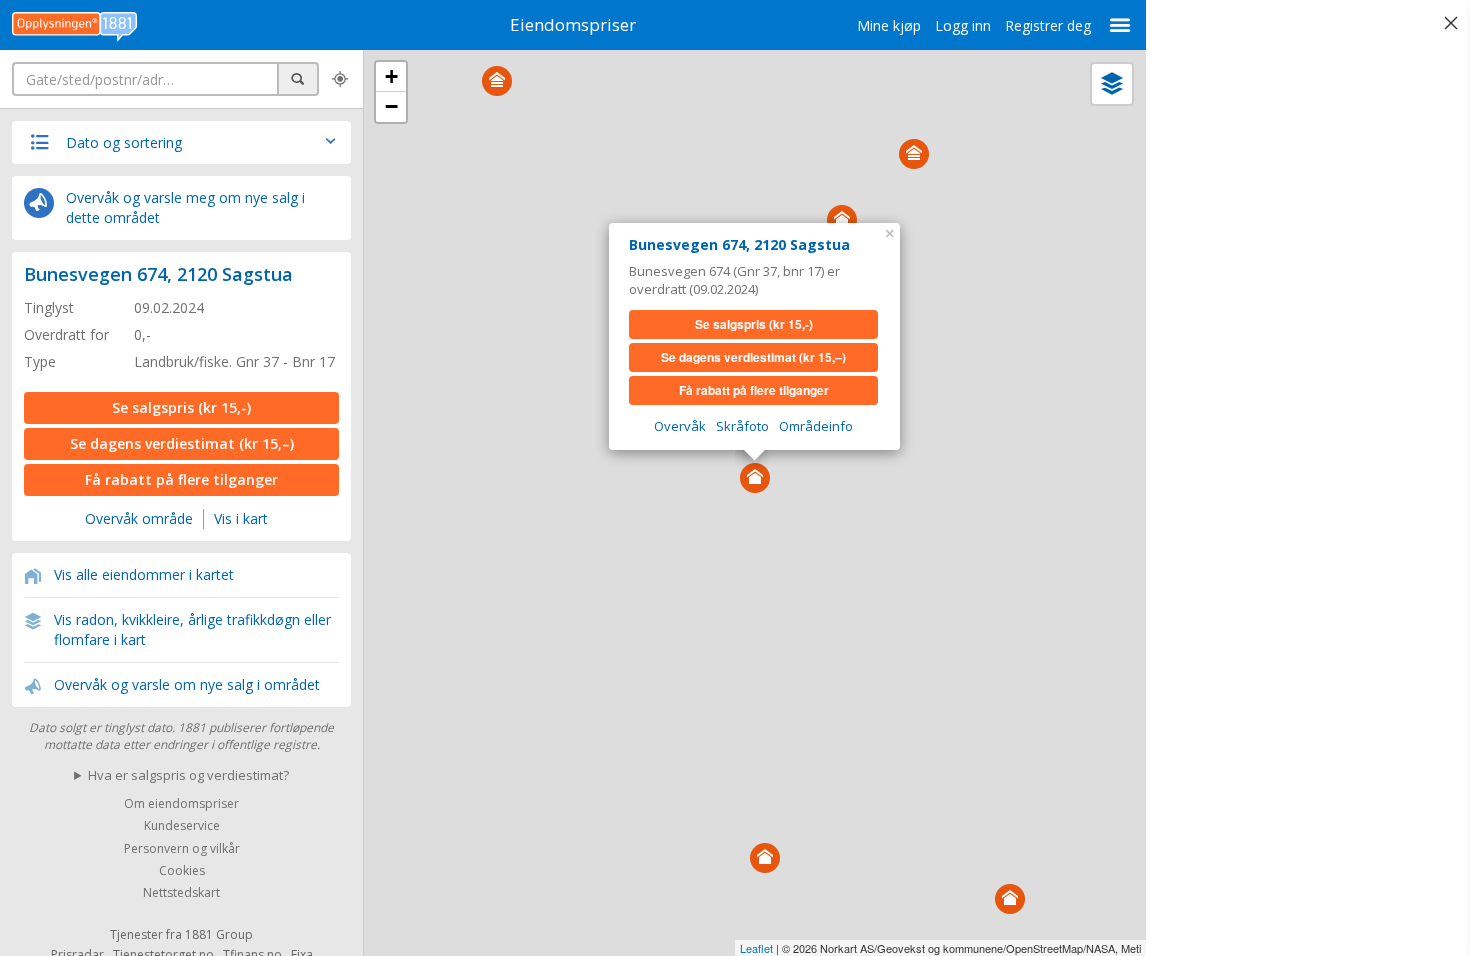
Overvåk (680, 426)
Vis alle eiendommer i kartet (144, 574)
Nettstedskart (181, 893)
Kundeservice (182, 826)
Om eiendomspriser (181, 803)
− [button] (391, 106)
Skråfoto (742, 426)
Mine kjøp (889, 25)
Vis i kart (241, 518)
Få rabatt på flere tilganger (181, 479)
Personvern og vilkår (182, 848)
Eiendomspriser (573, 24)
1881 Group (219, 934)
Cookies (182, 870)
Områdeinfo (816, 426)
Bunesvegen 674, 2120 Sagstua (158, 274)
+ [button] (391, 76)
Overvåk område (139, 518)
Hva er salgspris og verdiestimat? (188, 775)
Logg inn (963, 25)
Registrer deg (1048, 25)
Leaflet (756, 948)
